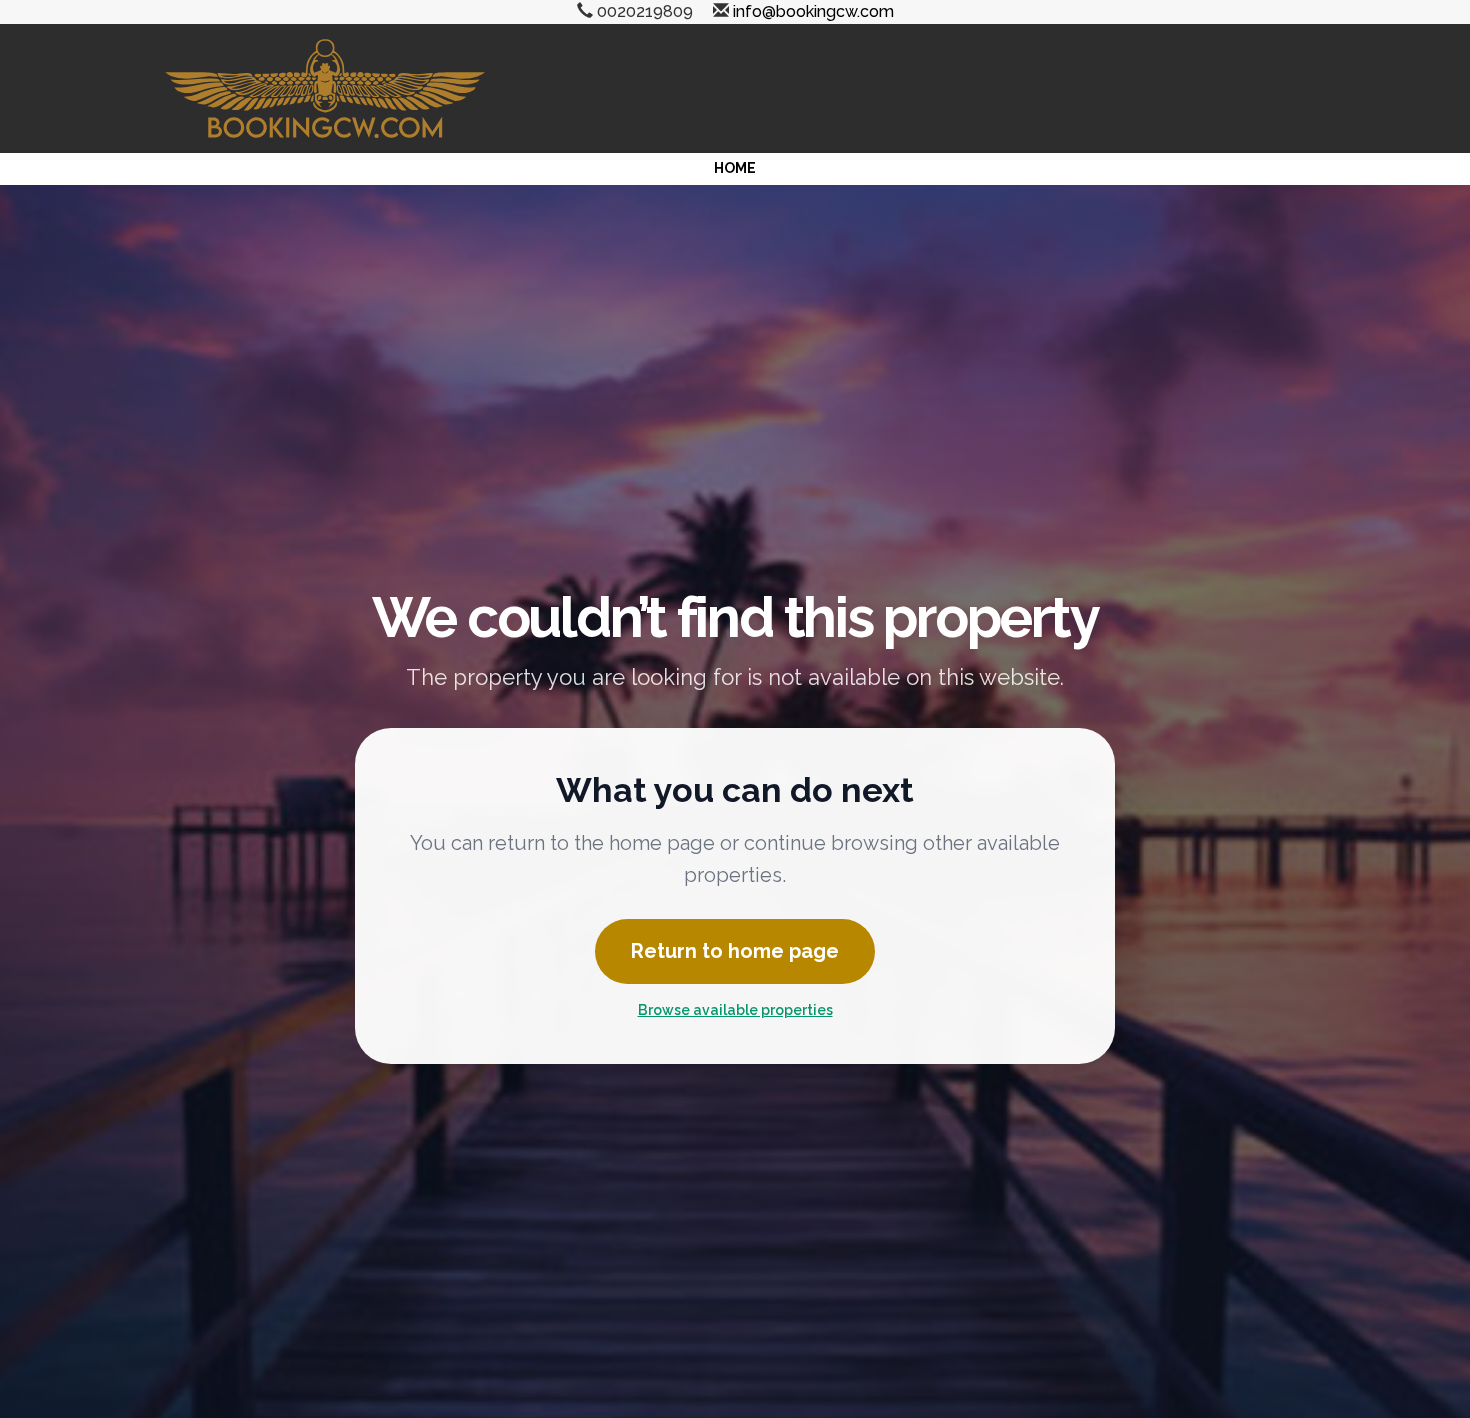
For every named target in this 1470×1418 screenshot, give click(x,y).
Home (735, 168)
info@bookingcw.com (813, 11)
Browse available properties (735, 1010)
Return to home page (735, 951)
